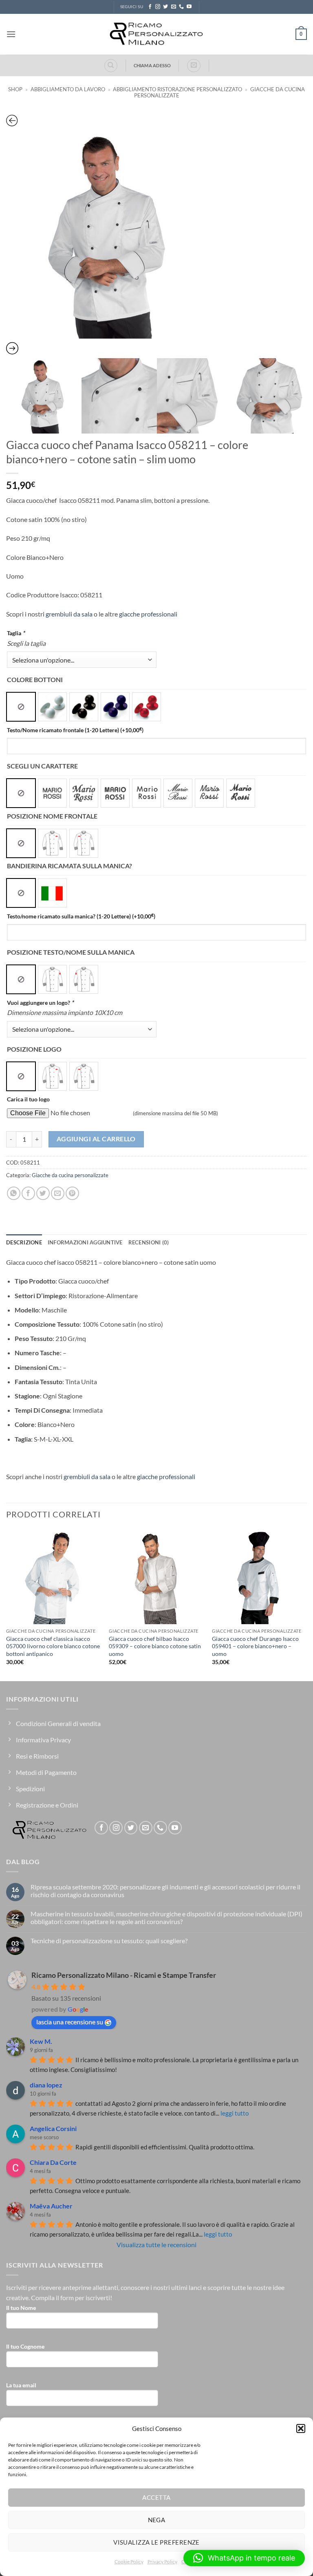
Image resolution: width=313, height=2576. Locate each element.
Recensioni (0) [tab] (149, 1242)
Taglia (16, 633)
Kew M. (41, 2041)
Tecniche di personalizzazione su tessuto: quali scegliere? (109, 1941)
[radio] (21, 707)
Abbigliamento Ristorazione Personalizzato (177, 89)
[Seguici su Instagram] (158, 7)
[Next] (306, 1604)
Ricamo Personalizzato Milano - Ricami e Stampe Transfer (124, 1975)
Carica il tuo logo (28, 1099)
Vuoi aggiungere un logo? (40, 1003)
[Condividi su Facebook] (28, 1193)
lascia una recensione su (70, 2022)
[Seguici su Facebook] (150, 7)
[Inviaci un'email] (174, 7)
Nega (157, 2520)
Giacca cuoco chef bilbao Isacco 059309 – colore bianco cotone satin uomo (155, 1646)
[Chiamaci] (181, 7)
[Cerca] (111, 66)
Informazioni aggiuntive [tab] (85, 1242)
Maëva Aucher (51, 2206)
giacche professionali (148, 614)
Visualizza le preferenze (156, 2542)
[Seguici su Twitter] (165, 7)
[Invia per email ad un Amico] (58, 1193)
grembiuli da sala (69, 614)
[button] (301, 2428)
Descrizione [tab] (24, 1242)
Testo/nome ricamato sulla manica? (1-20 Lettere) (81, 916)
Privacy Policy (162, 2562)
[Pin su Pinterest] (72, 1193)
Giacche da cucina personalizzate (70, 1175)
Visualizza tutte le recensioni (156, 2245)
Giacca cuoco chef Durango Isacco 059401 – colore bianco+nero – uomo (255, 1646)
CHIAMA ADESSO (152, 65)
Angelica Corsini (53, 2128)
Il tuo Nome (21, 2308)
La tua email (21, 2385)
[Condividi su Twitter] (43, 1193)
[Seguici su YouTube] (189, 7)
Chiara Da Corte (53, 2162)
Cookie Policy (129, 2562)
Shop (15, 89)
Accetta (156, 2497)
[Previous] (7, 1604)
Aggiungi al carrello (96, 1139)
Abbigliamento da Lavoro (68, 89)
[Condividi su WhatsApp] (14, 1193)
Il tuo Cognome (25, 2346)
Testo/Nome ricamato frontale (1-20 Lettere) (75, 730)
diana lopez (46, 2085)
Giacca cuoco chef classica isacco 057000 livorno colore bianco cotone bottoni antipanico (53, 1646)
